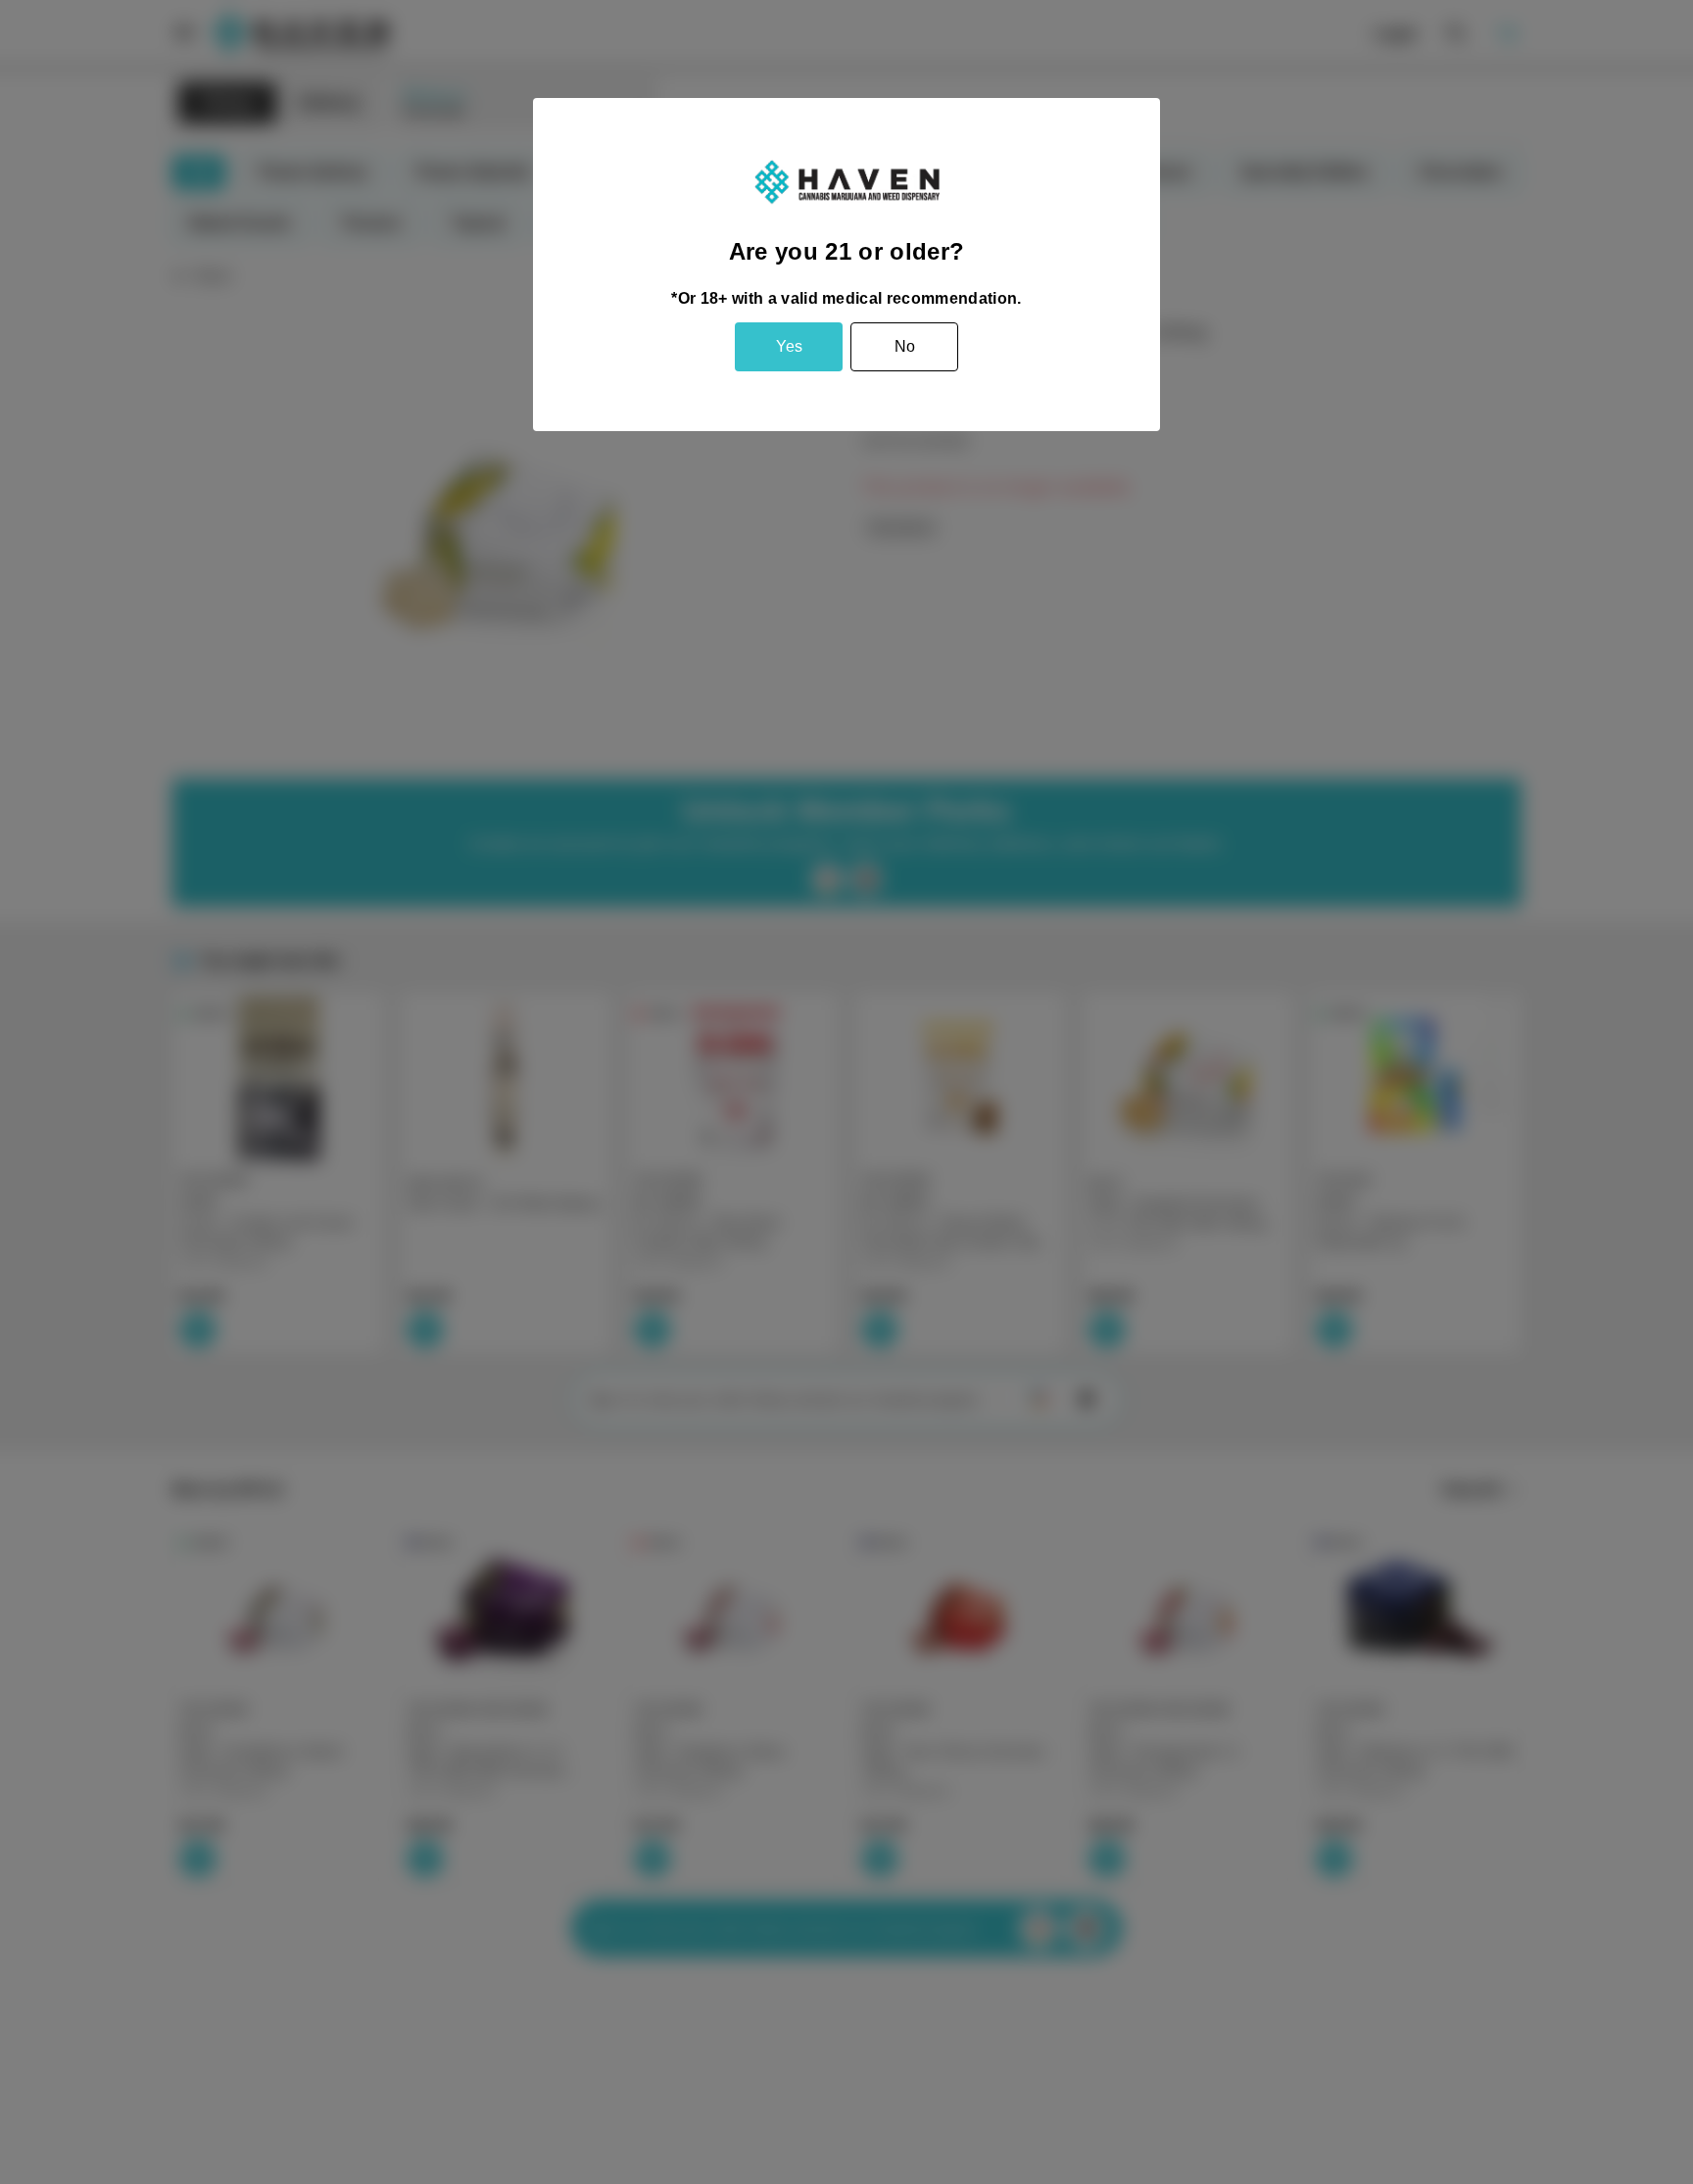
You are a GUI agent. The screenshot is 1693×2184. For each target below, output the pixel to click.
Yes (789, 346)
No (905, 346)
